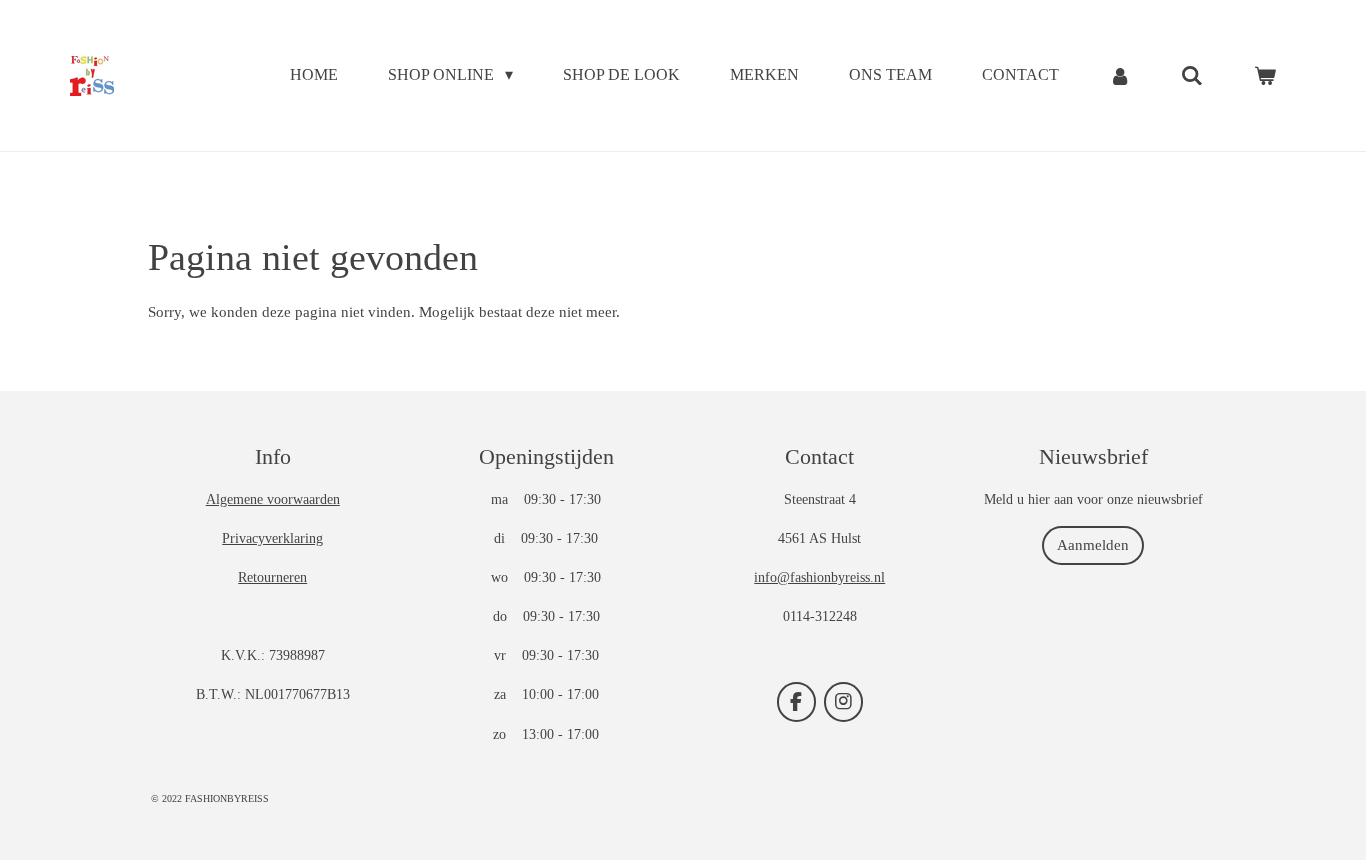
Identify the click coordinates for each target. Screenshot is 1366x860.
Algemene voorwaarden (273, 499)
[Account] (1120, 75)
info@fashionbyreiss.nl (819, 577)
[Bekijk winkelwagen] (1265, 75)
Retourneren (272, 577)
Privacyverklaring (272, 538)
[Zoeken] (1192, 75)
